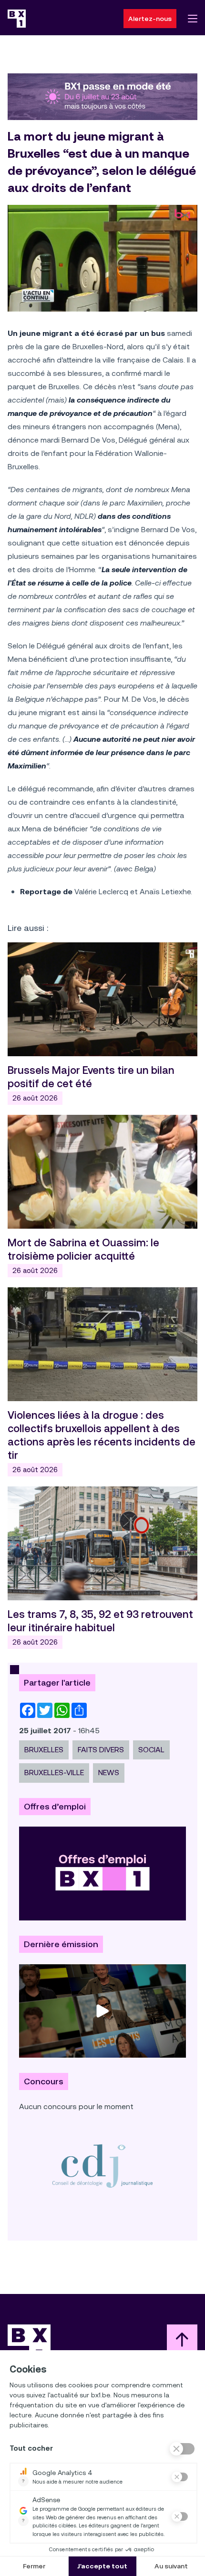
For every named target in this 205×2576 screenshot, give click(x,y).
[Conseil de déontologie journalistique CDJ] (102, 2166)
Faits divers (101, 1750)
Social (151, 1750)
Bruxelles (44, 1750)
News (109, 1773)
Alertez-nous (150, 19)
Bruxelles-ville (54, 1773)
